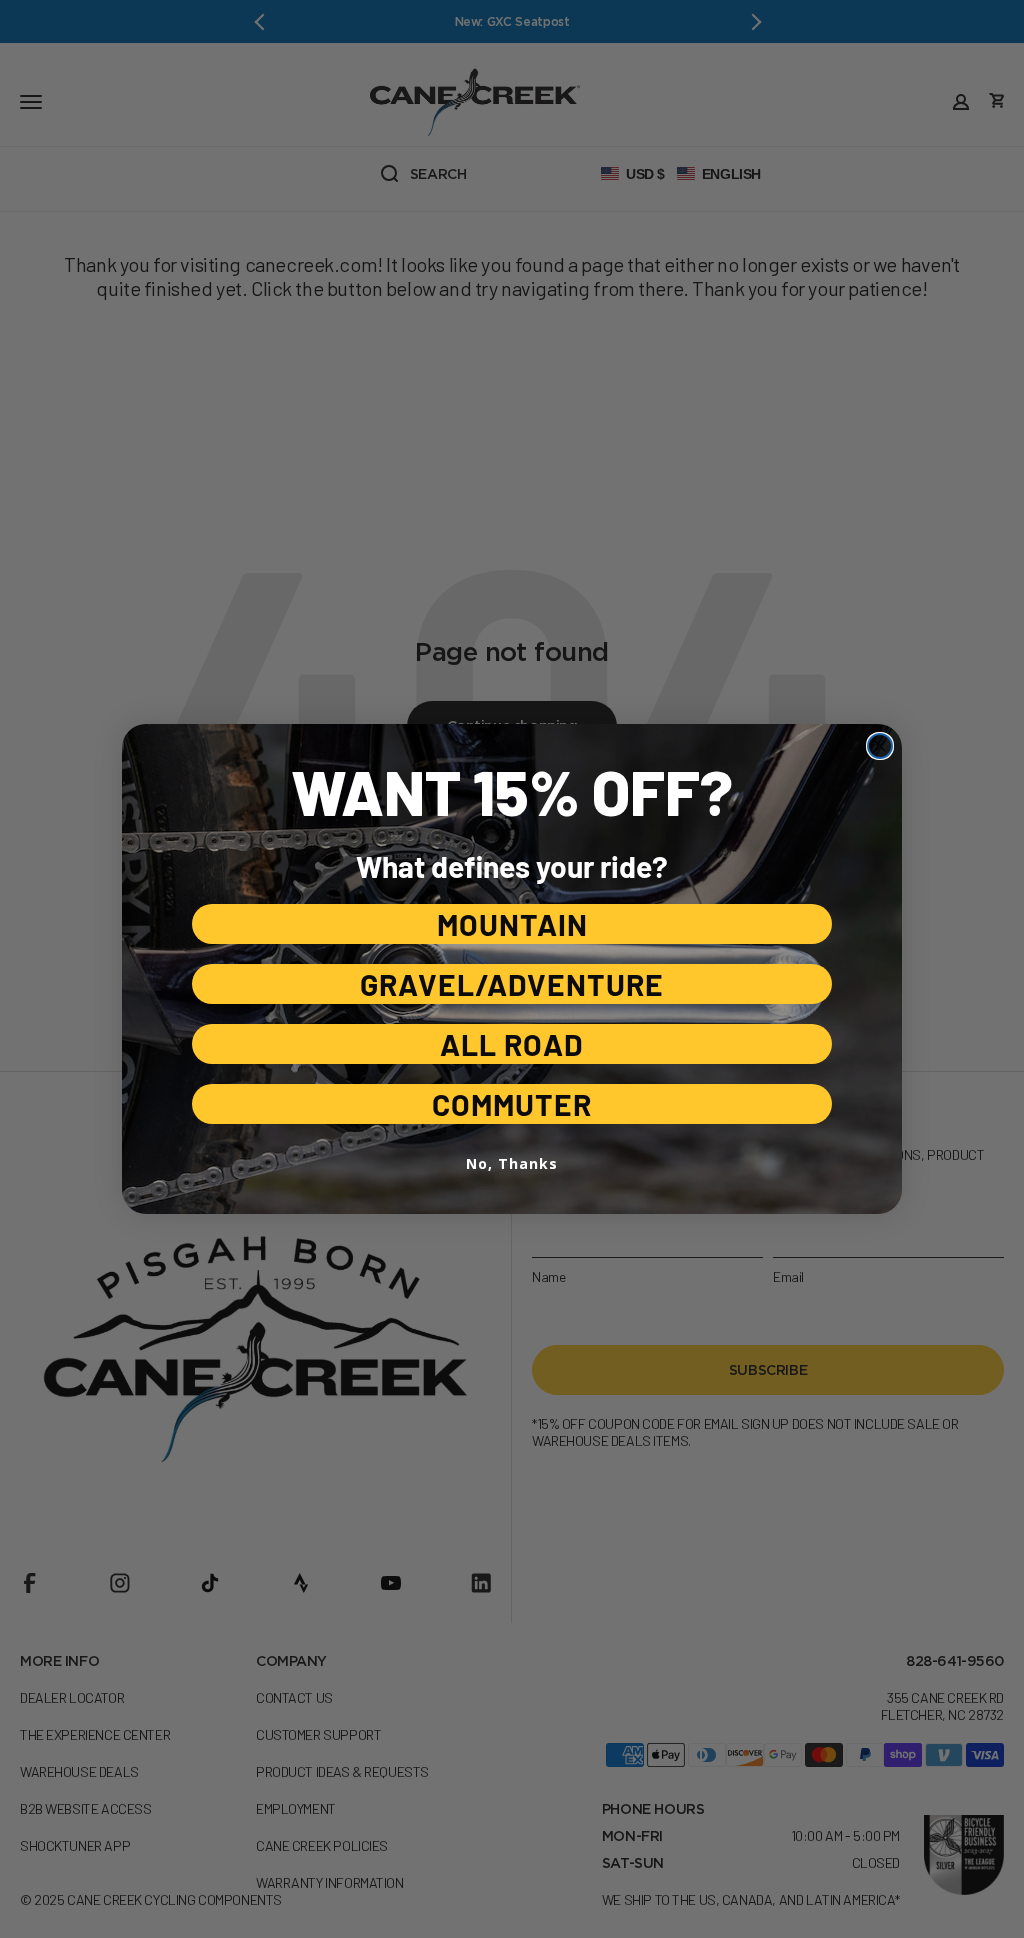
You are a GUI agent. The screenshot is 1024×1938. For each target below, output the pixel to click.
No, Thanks (512, 1163)
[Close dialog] (880, 746)
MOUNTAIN (512, 924)
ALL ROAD (512, 1044)
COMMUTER (512, 1104)
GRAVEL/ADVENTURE (512, 984)
